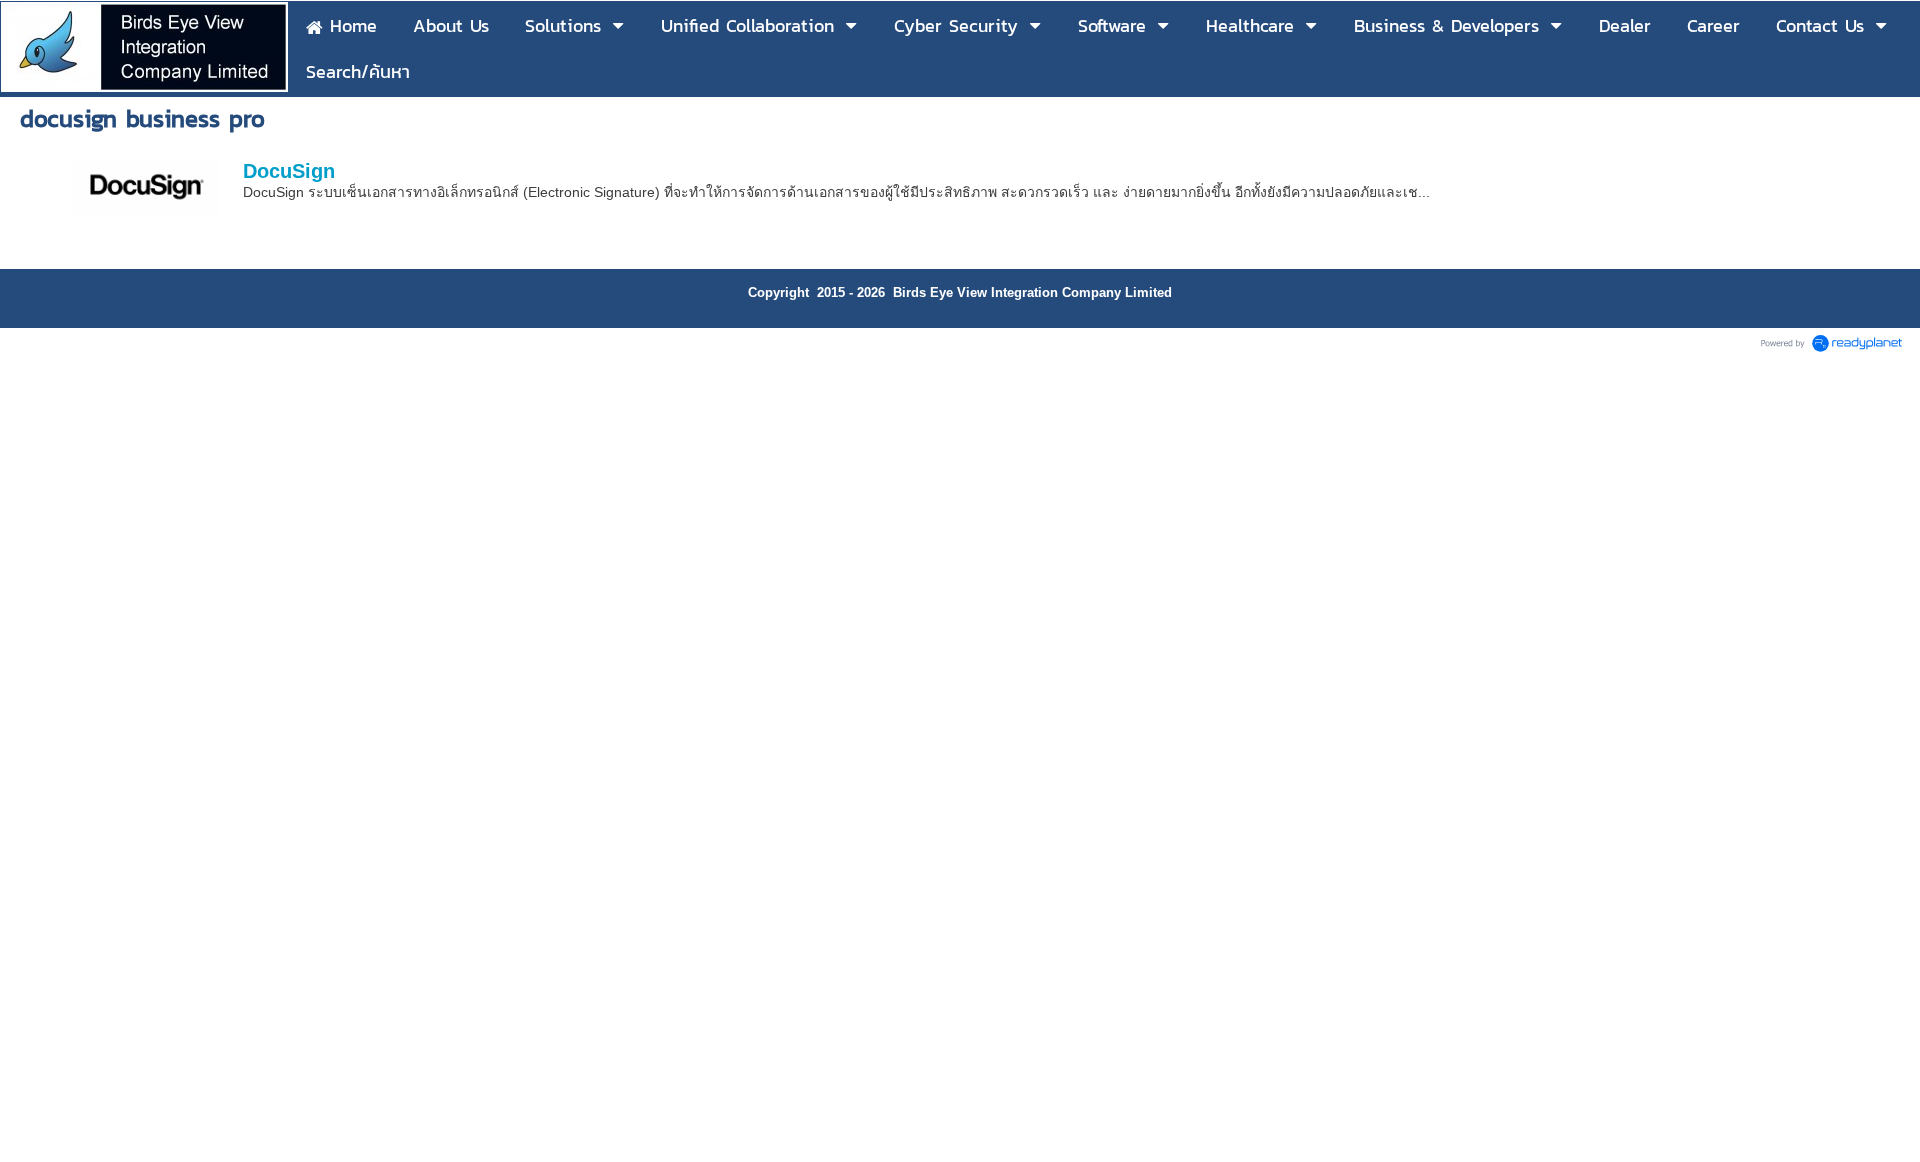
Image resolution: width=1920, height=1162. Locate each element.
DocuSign (289, 171)
